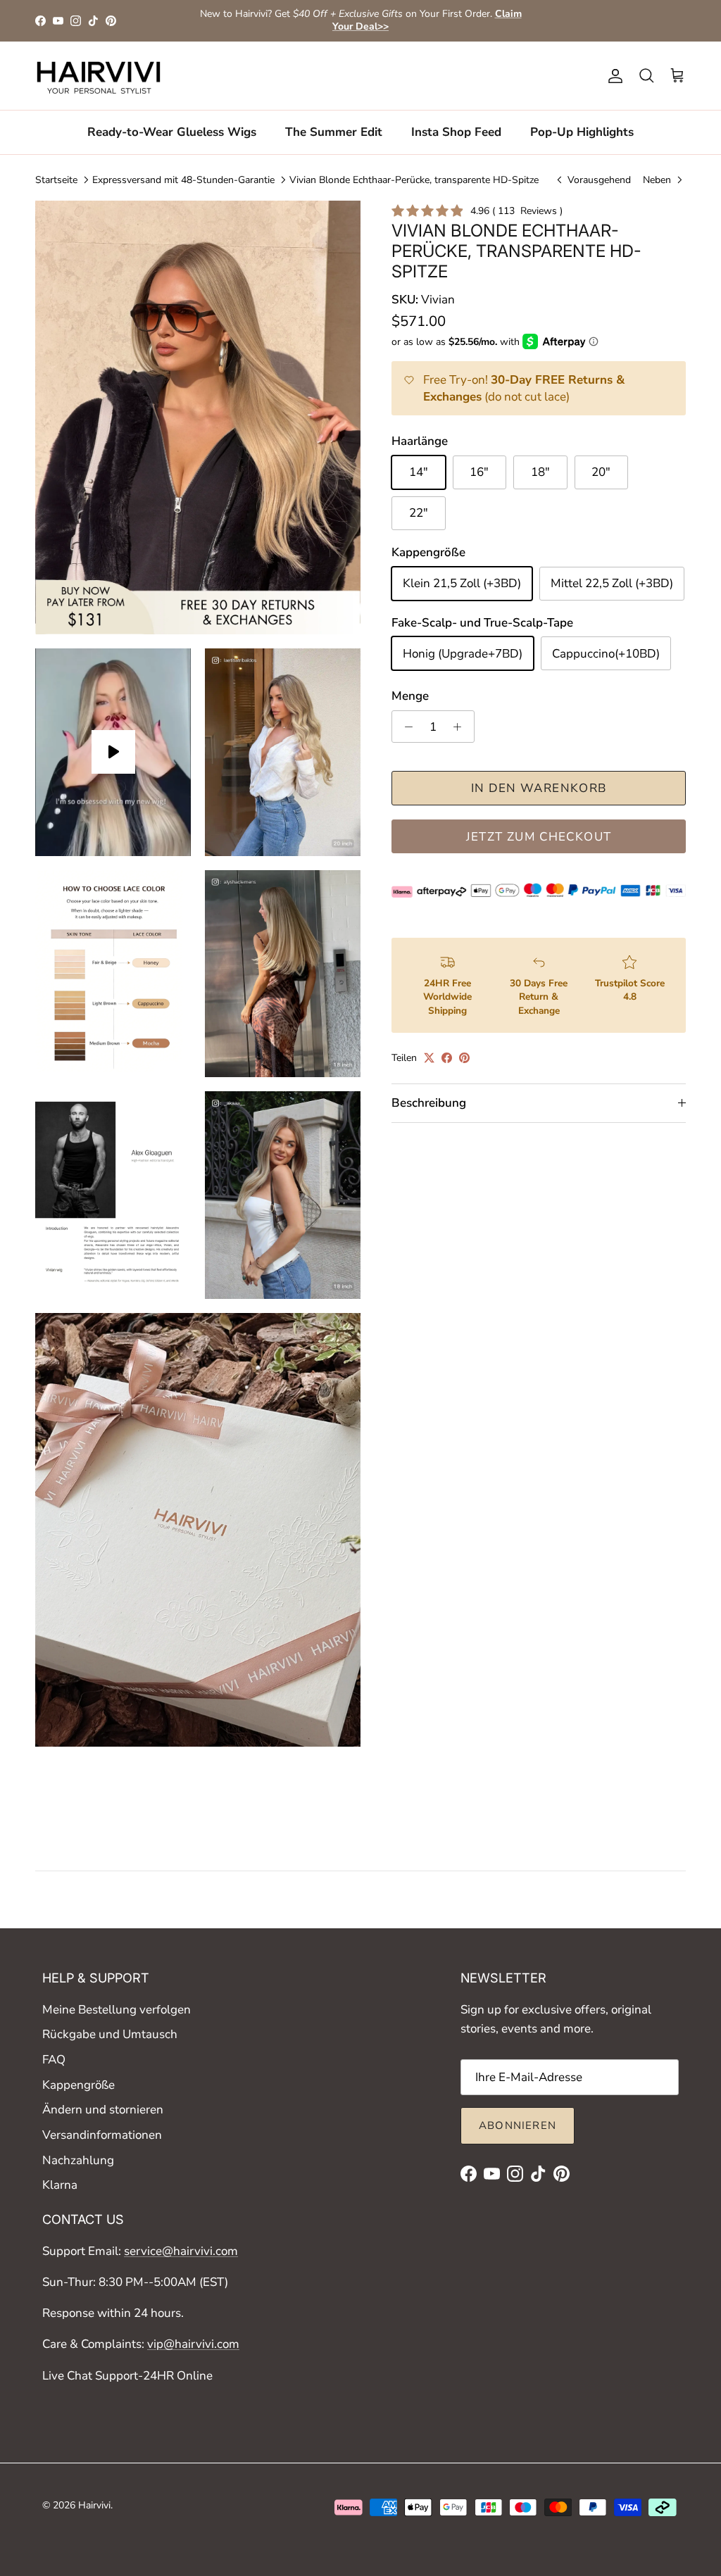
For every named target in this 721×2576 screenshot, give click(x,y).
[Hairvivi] (99, 76)
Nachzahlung (78, 2160)
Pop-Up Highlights (582, 132)
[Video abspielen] (113, 752)
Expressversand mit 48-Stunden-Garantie (183, 179)
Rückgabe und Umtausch (110, 2034)
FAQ (54, 2060)
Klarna (60, 2185)
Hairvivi (94, 2505)
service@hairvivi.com (181, 2251)
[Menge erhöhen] (461, 727)
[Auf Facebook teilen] (447, 1058)
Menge (410, 696)
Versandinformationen (102, 2135)
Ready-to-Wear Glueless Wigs (172, 132)
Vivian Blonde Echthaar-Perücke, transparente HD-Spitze (414, 179)
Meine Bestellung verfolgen (117, 2010)
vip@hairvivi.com (193, 2344)
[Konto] (613, 76)
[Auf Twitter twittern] (429, 1058)
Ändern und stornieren (103, 2110)
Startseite (56, 179)
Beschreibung (429, 1103)
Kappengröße (79, 2085)
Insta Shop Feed (456, 132)
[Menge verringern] (405, 727)
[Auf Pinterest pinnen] (464, 1058)
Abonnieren (518, 2125)
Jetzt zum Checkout (539, 837)
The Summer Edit (334, 132)
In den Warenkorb (539, 788)
